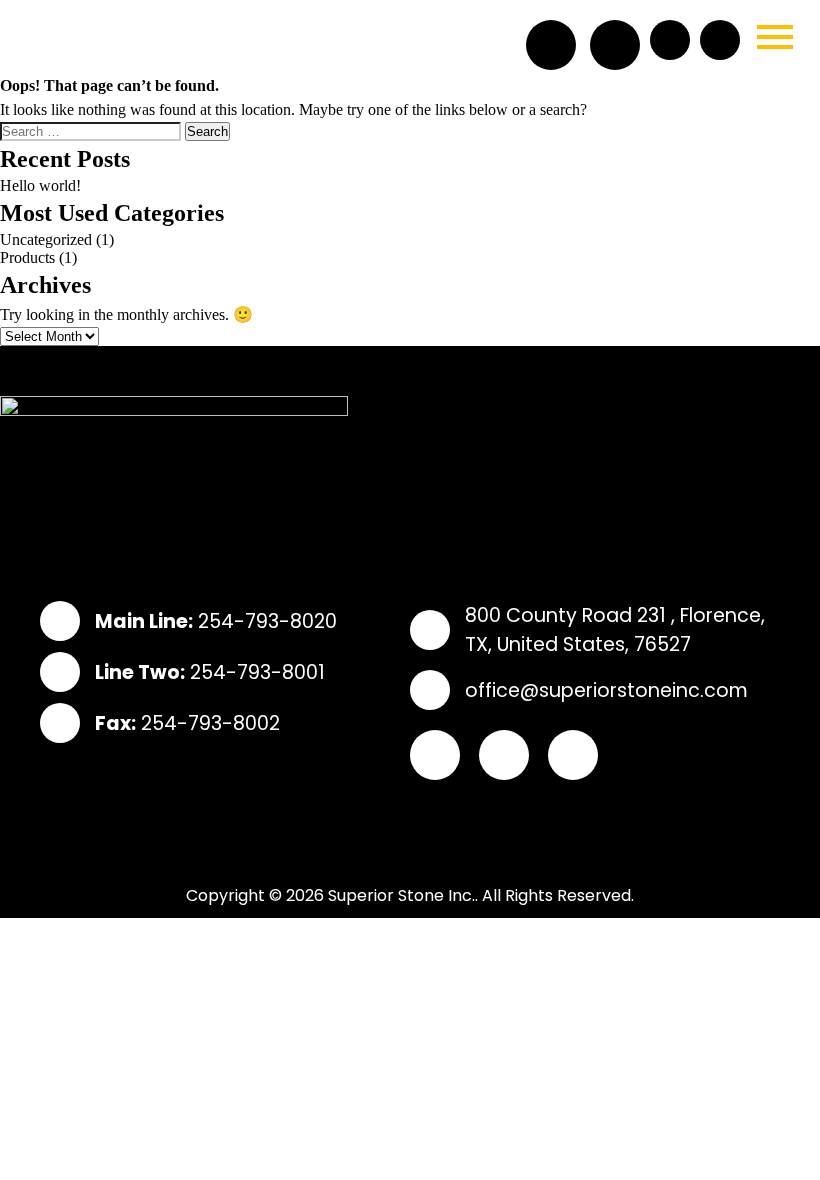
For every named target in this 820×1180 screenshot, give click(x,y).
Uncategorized (46, 239)
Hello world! (40, 185)
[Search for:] (92, 130)
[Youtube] (573, 755)
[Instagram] (615, 45)
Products (27, 257)
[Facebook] (551, 45)
